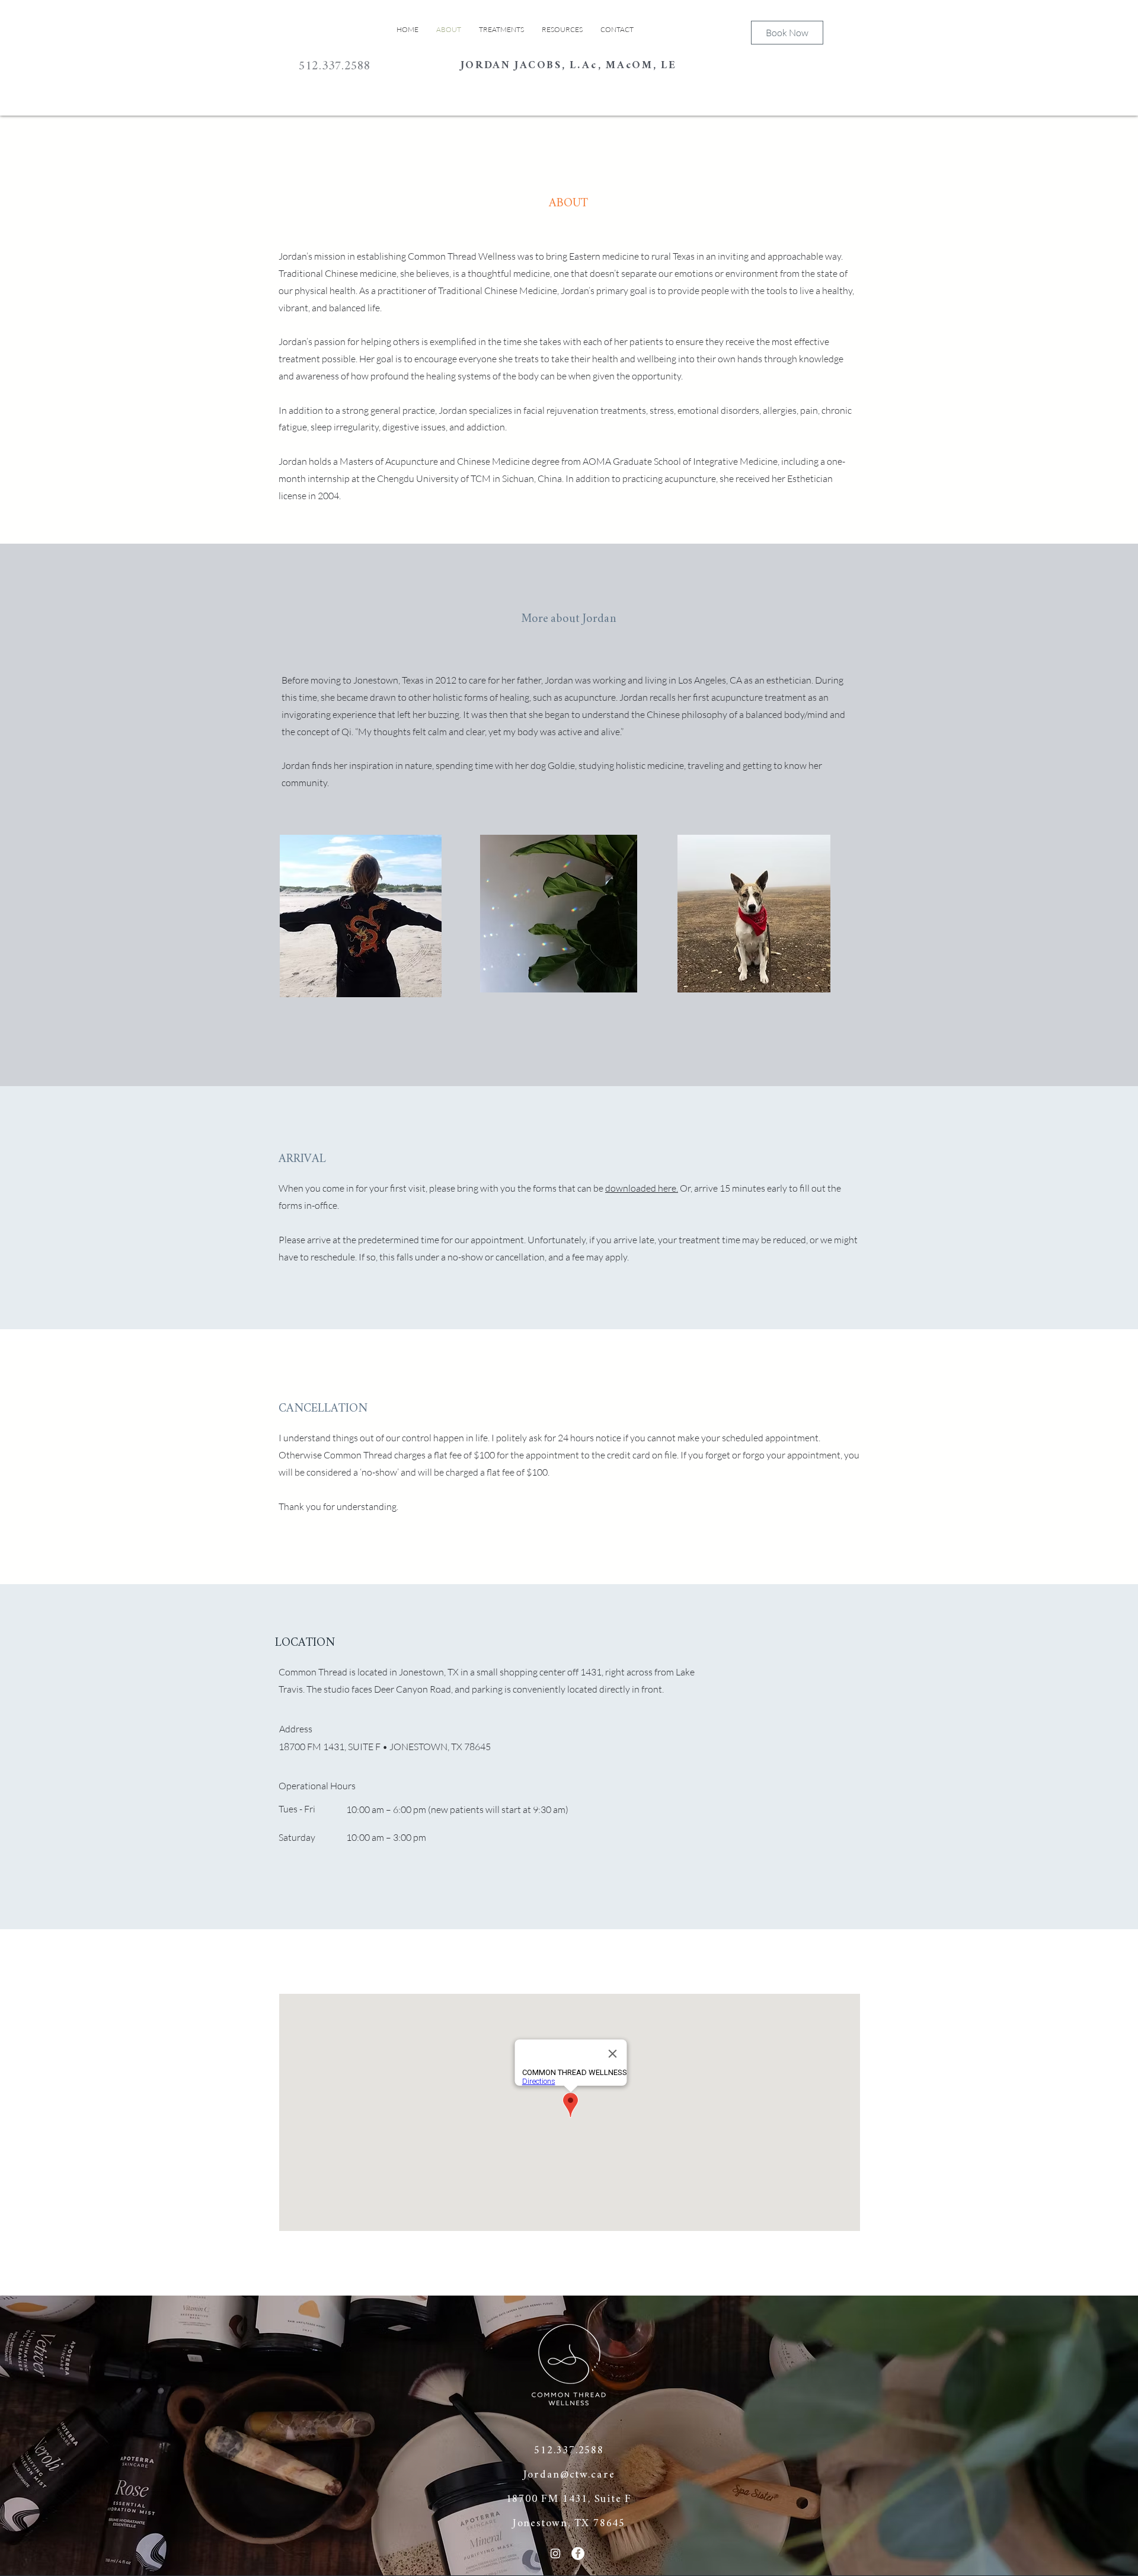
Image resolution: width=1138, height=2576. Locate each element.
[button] (562, 29)
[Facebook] (578, 2553)
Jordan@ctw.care (569, 2475)
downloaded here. (642, 1188)
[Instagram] (555, 2553)
